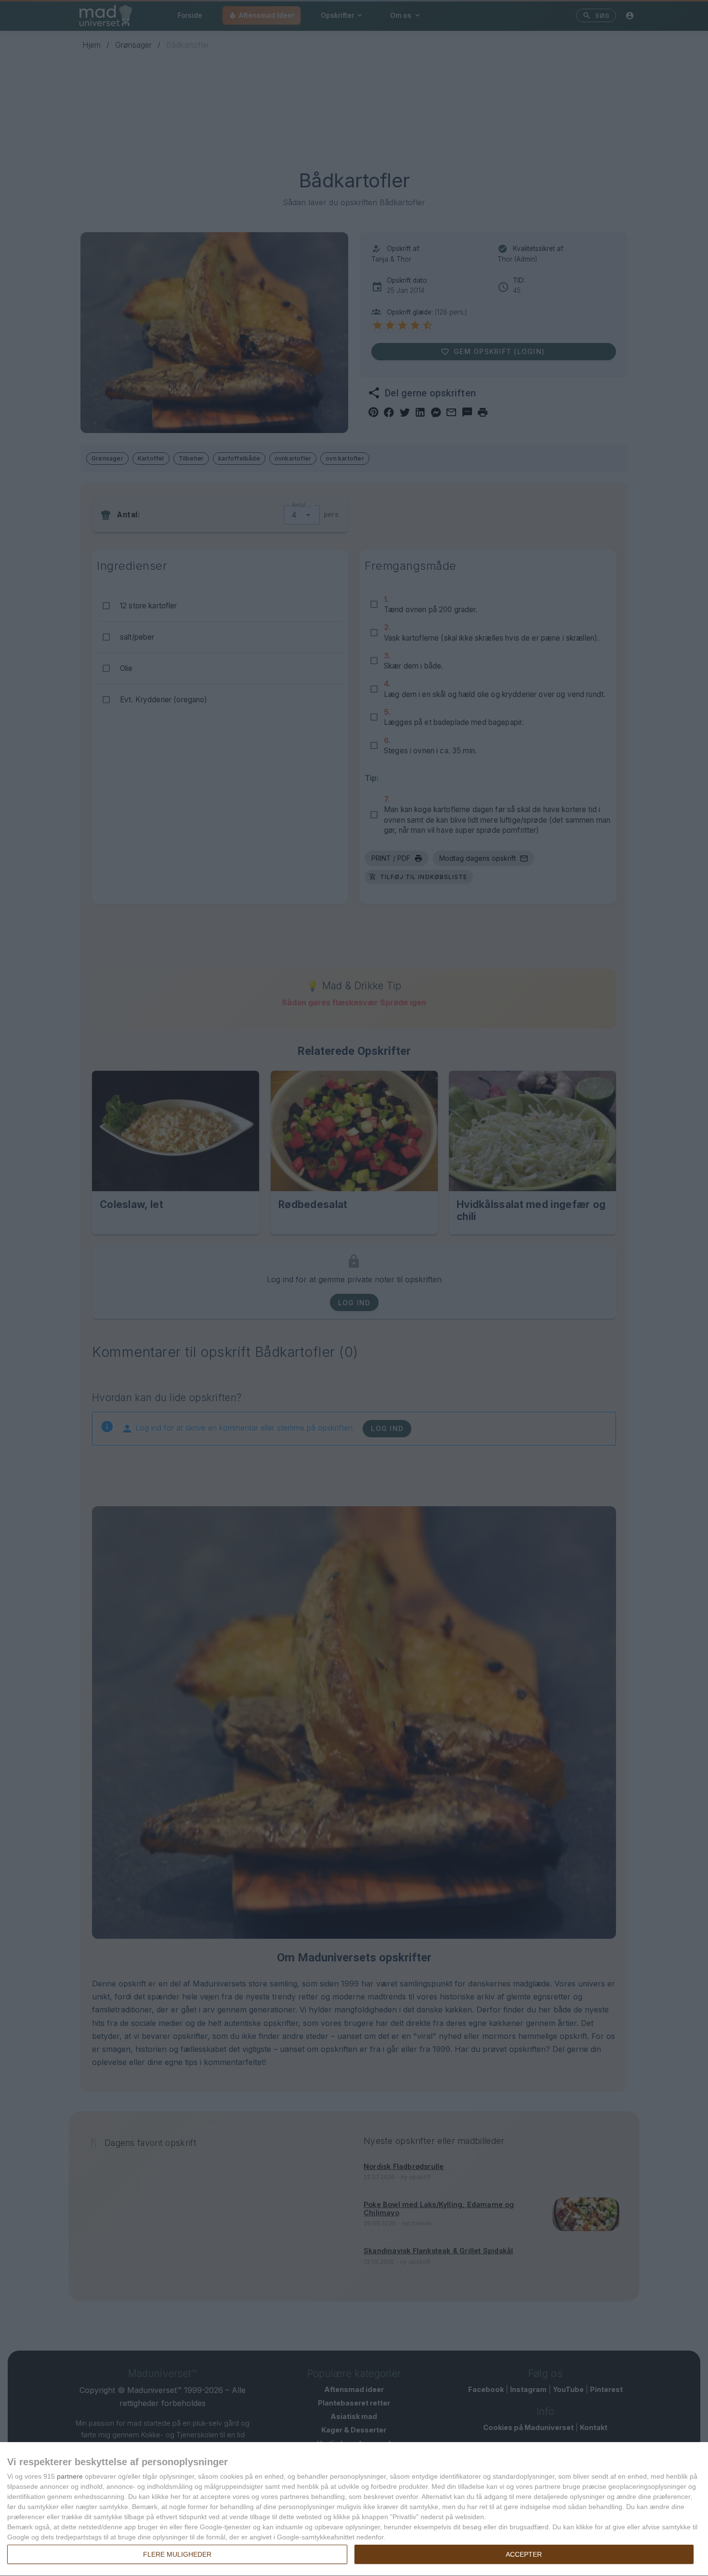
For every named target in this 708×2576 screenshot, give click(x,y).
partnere (70, 2476)
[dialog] (354, 2509)
